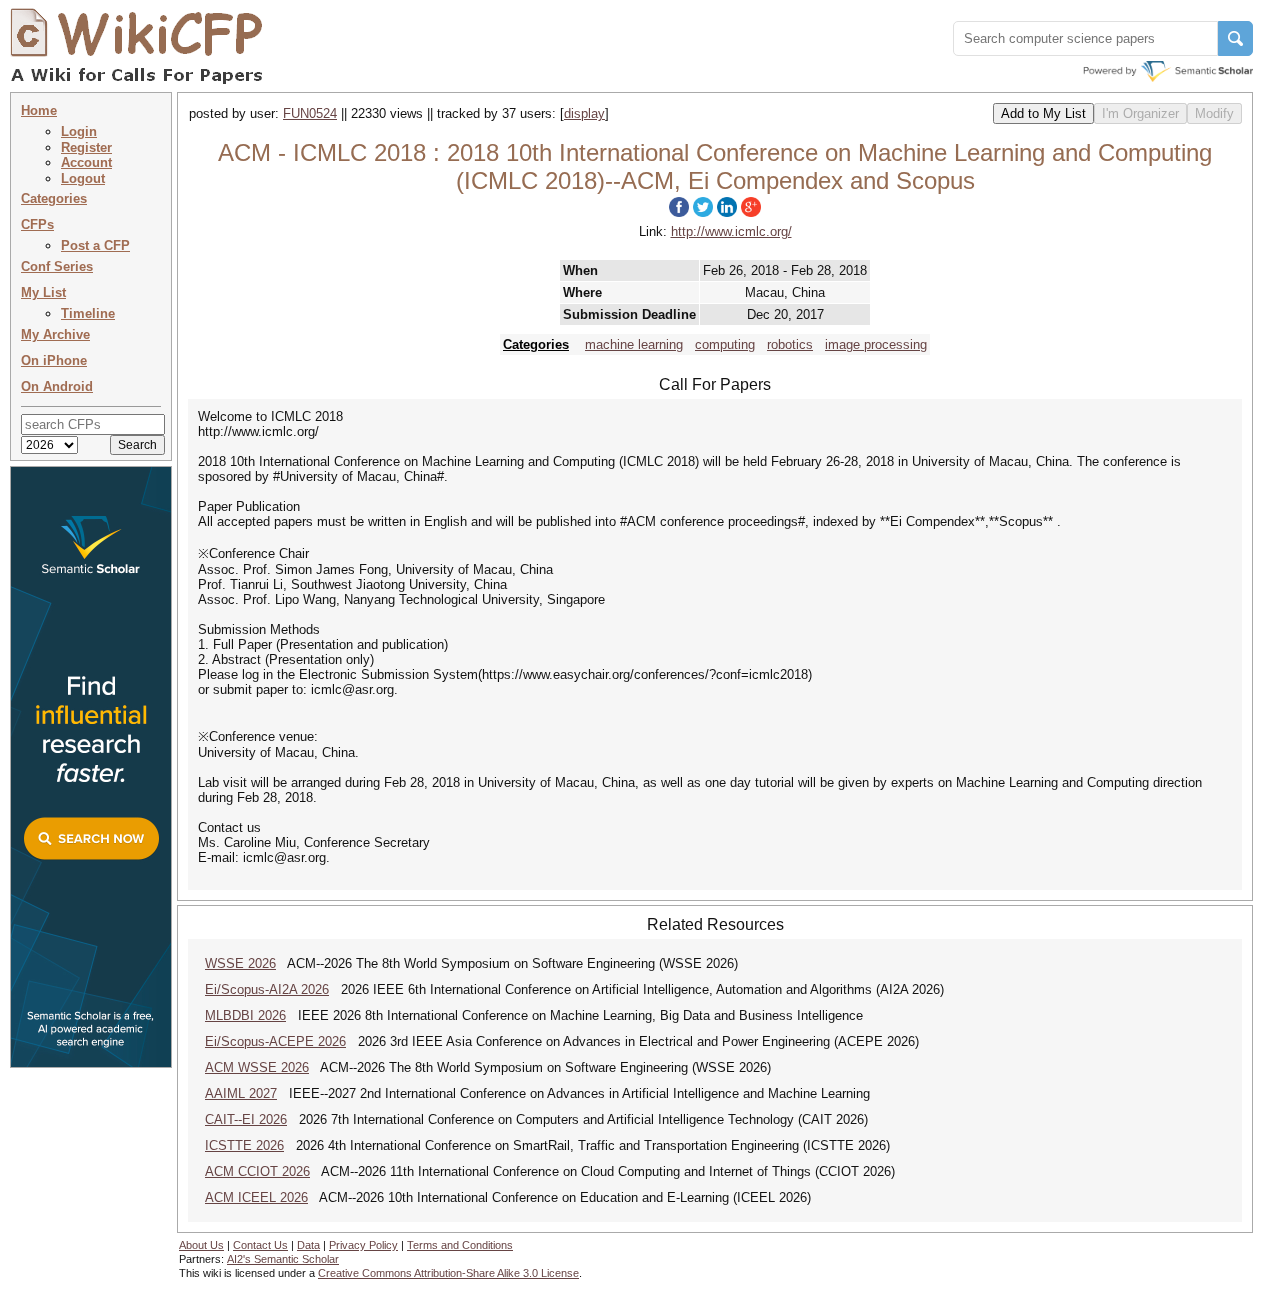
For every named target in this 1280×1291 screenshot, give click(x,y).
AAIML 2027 (241, 1093)
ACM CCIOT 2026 (257, 1171)
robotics (790, 344)
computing (725, 344)
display (584, 113)
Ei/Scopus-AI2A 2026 (267, 989)
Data (308, 1245)
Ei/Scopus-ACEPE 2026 (275, 1041)
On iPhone (54, 360)
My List (43, 292)
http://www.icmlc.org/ (731, 231)
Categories (54, 198)
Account (86, 162)
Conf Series (57, 266)
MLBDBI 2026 (245, 1015)
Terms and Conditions (460, 1245)
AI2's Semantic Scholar (283, 1259)
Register (86, 147)
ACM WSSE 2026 (257, 1067)
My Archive (55, 334)
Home (39, 110)
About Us (201, 1245)
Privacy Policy (363, 1245)
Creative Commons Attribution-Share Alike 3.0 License (448, 1273)
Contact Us (260, 1245)
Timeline (88, 313)
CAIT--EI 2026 (246, 1119)
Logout (83, 178)
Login (79, 131)
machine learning (634, 344)
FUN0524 (310, 113)
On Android (57, 386)
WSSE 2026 (240, 963)
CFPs (37, 224)
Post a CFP (95, 245)
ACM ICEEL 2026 (256, 1197)
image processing (876, 344)
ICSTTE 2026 (244, 1145)
